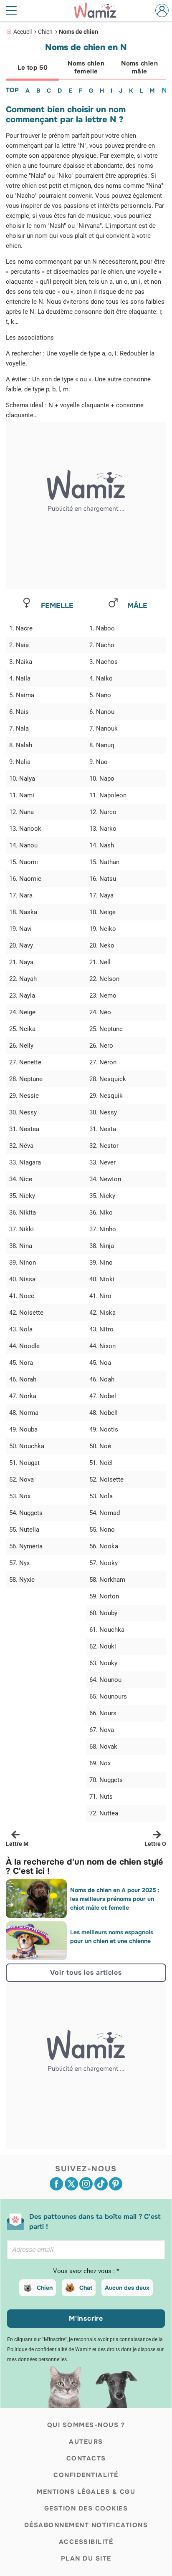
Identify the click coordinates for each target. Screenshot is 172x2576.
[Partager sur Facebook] (56, 2184)
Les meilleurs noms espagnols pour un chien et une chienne (112, 1937)
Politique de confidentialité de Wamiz (49, 2349)
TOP (12, 90)
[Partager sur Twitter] (71, 2184)
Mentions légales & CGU (86, 2492)
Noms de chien (78, 32)
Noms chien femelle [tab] (86, 67)
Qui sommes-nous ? (86, 2425)
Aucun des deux (127, 2288)
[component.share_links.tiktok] (101, 2184)
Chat (86, 2288)
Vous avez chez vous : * (86, 2271)
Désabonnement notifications (86, 2525)
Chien (45, 32)
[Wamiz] (99, 10)
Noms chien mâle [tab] (139, 67)
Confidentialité (86, 2475)
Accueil (23, 32)
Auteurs (86, 2442)
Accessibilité (86, 2542)
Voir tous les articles (86, 1972)
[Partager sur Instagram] (86, 2184)
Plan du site (86, 2558)
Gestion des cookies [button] (86, 2508)
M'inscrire (86, 2318)
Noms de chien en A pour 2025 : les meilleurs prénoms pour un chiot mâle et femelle (115, 1899)
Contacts (86, 2458)
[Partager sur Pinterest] (116, 2184)
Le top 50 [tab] (33, 68)
